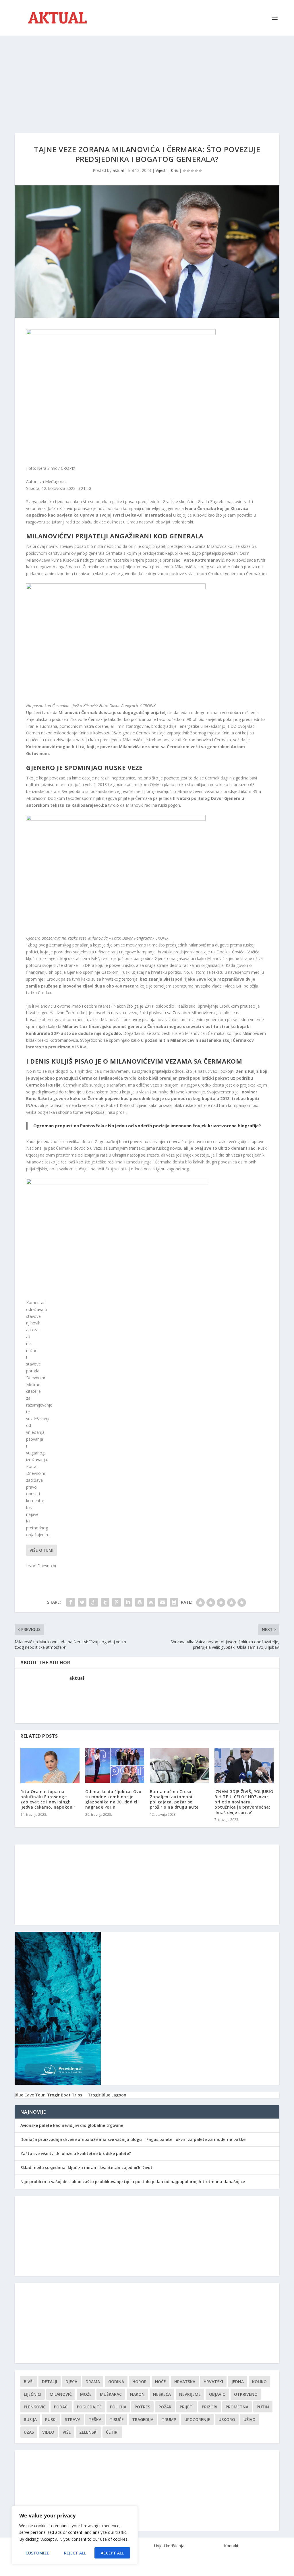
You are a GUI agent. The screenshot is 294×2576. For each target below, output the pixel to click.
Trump (169, 2419)
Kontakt (231, 2546)
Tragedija (143, 2419)
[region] (75, 2535)
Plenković (35, 2407)
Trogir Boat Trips (65, 2095)
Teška (95, 2419)
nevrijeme (190, 2394)
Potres (142, 2407)
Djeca (71, 2382)
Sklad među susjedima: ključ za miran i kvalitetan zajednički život (86, 2167)
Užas (29, 2432)
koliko (259, 2382)
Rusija (30, 2419)
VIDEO (48, 2432)
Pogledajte (89, 2407)
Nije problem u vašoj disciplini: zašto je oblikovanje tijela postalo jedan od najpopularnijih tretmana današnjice (133, 2182)
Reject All (75, 2553)
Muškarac (111, 2394)
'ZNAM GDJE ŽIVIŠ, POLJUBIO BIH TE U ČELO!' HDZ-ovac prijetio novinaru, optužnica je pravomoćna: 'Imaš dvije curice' (244, 1802)
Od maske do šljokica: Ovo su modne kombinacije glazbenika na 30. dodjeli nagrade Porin (113, 1799)
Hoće (160, 2382)
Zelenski (88, 2432)
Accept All (112, 2553)
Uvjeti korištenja (169, 2546)
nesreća (162, 2394)
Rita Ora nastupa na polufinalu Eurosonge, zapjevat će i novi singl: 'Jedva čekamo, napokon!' (48, 1799)
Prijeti (187, 2407)
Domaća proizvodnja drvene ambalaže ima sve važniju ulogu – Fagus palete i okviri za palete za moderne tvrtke (133, 2139)
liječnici (33, 2394)
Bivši (29, 2382)
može (86, 2394)
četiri (112, 2432)
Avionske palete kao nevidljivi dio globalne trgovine (72, 2125)
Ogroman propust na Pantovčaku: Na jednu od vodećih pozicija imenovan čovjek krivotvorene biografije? (147, 1126)
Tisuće (117, 2419)
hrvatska (185, 2382)
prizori (210, 2407)
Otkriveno (246, 2394)
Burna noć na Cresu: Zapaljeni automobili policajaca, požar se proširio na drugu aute (174, 1799)
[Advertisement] (147, 79)
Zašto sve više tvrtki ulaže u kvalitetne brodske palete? (76, 2153)
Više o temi (41, 1550)
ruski (51, 2419)
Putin (263, 2407)
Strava (73, 2419)
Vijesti (161, 170)
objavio (217, 2394)
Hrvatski (213, 2382)
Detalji (50, 2382)
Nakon (137, 2394)
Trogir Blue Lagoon (107, 2095)
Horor (140, 2382)
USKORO (227, 2419)
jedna (238, 2382)
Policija (118, 2407)
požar (165, 2407)
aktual (118, 170)
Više (67, 2432)
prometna (237, 2407)
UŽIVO (249, 2419)
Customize (37, 2553)
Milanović (61, 2394)
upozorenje (197, 2419)
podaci (61, 2407)
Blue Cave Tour (30, 2095)
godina (116, 2382)
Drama (93, 2382)
